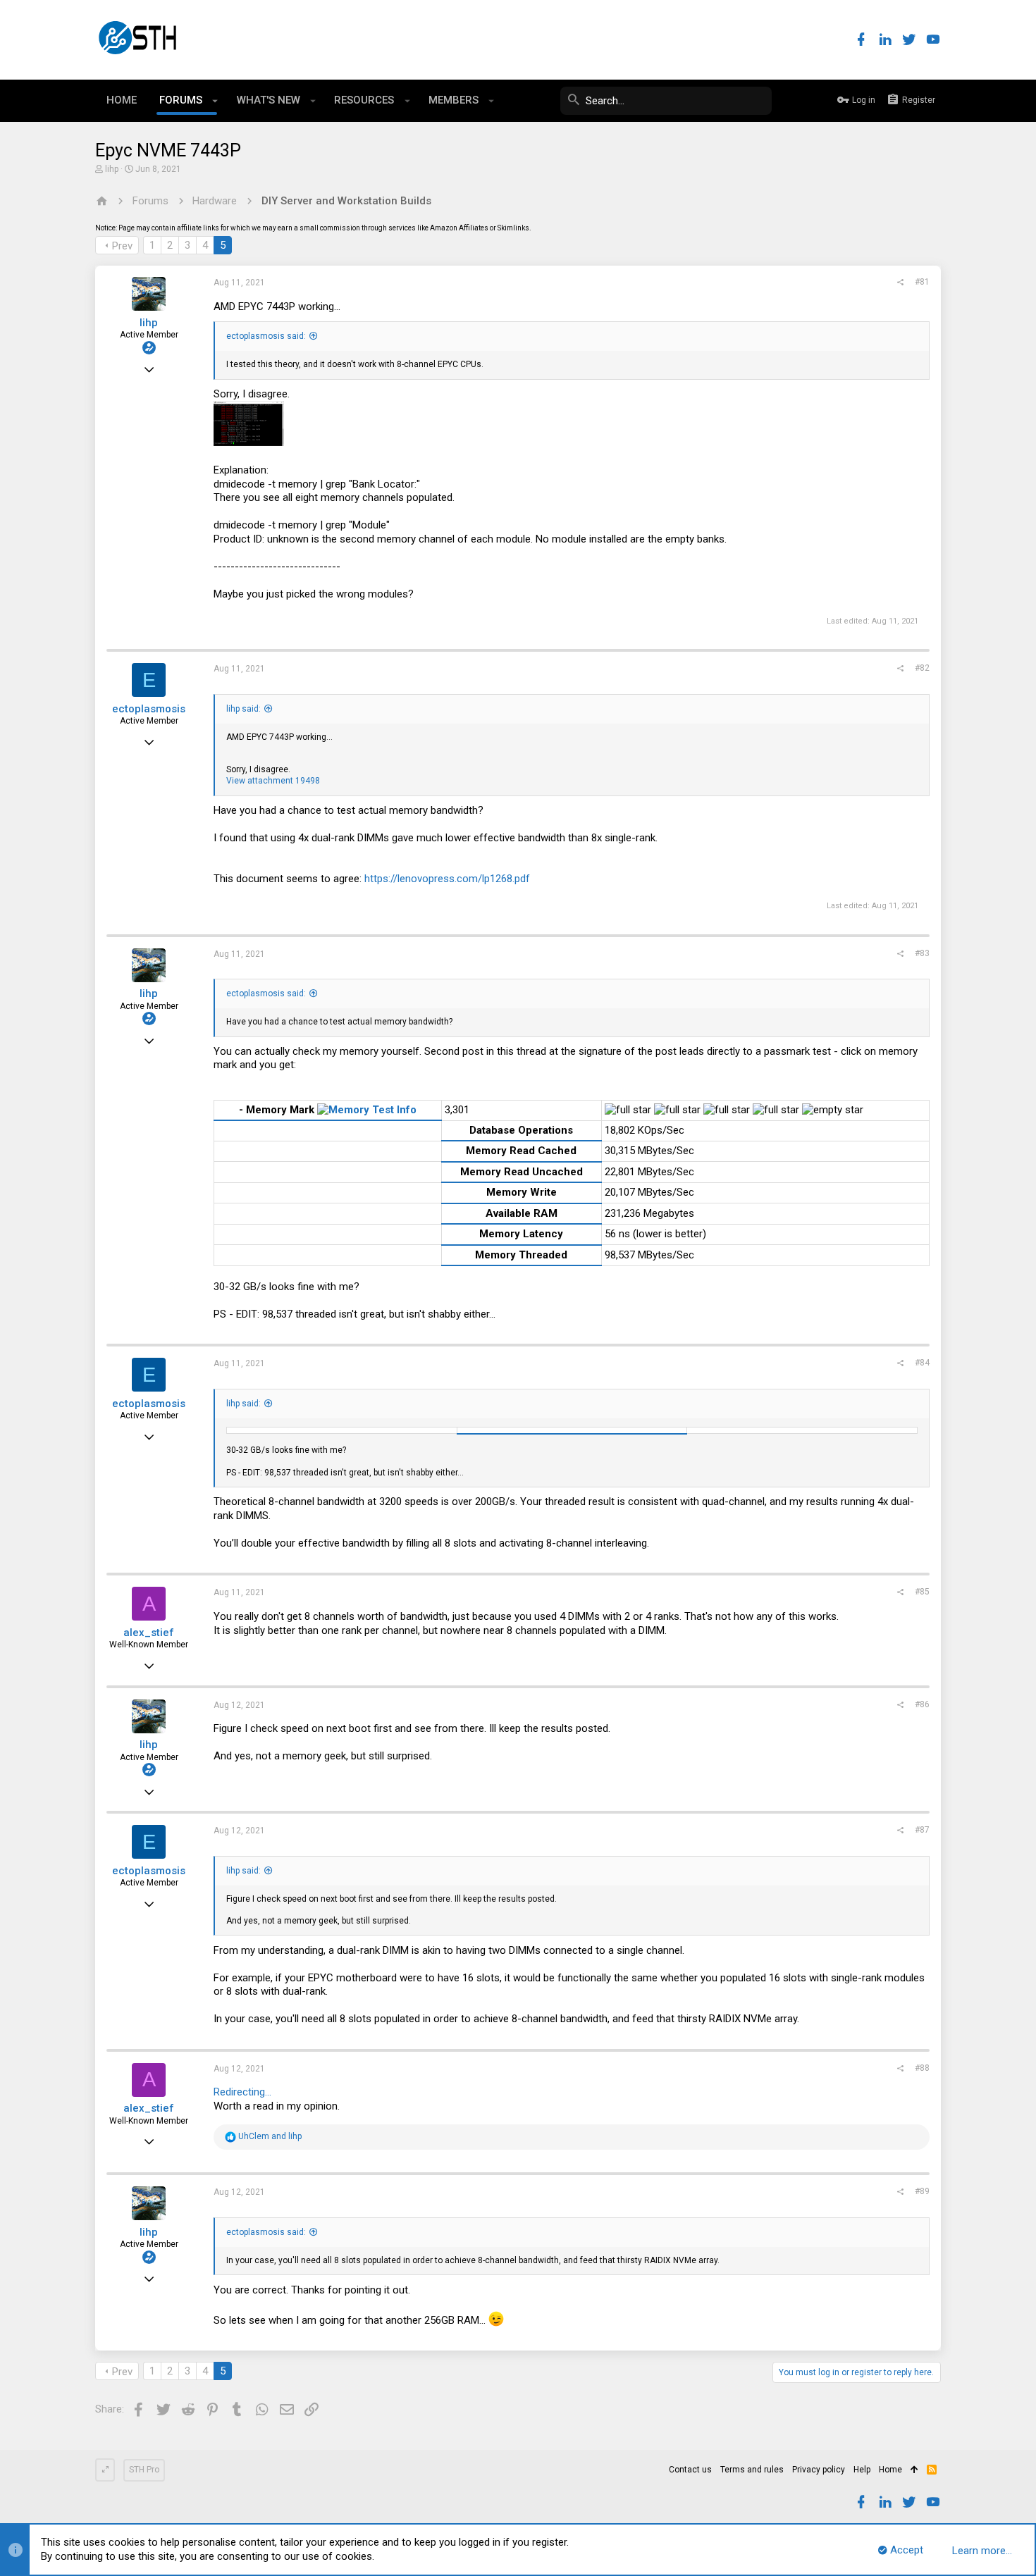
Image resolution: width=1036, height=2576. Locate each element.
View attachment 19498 (273, 781)
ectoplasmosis (149, 709)
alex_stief (149, 1633)
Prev (122, 246)
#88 (922, 2068)
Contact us (690, 2470)
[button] (215, 101)
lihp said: (243, 709)
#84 (922, 1363)
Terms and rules (752, 2470)
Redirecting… (242, 2092)
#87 (922, 1830)
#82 (922, 668)
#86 (922, 1704)
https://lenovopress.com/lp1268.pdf (447, 879)
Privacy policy (819, 2470)
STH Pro (144, 2470)
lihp (112, 169)
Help (862, 2470)
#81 (922, 282)
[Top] (914, 2470)
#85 (922, 1592)
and (270, 2136)
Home (890, 2470)
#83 (922, 953)
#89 (922, 2191)
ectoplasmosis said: (266, 336)
